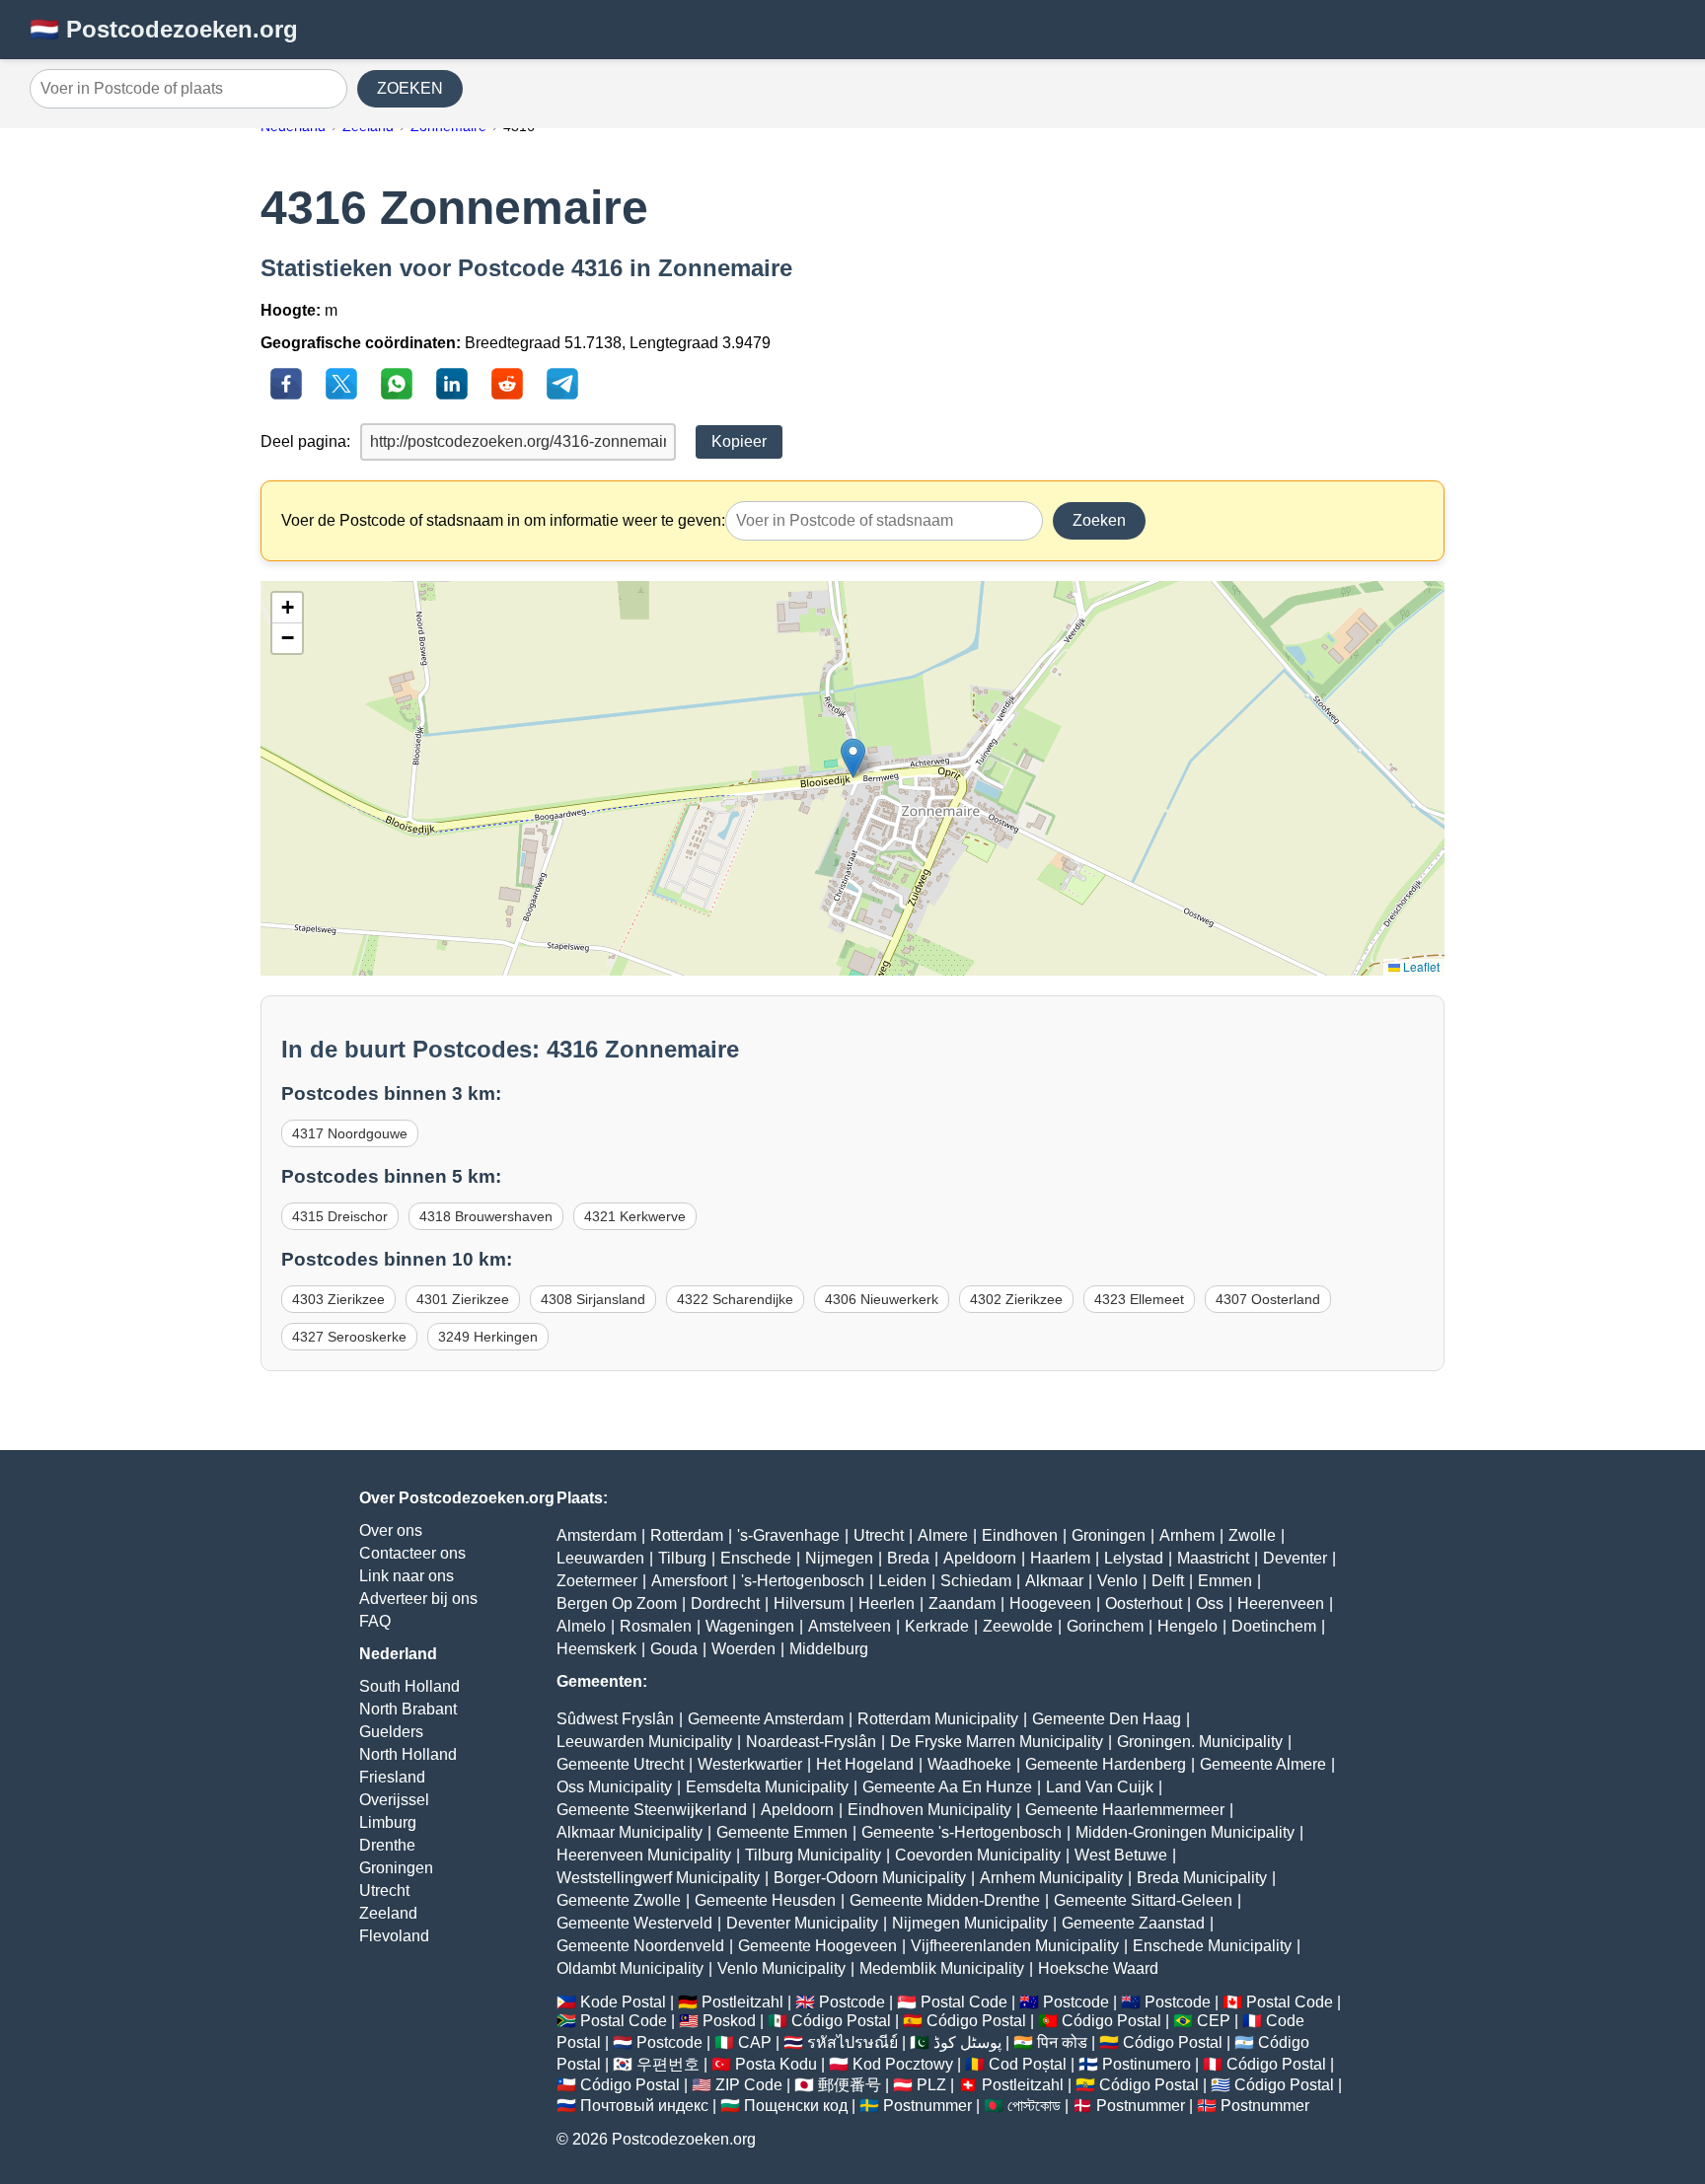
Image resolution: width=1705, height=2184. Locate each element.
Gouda (674, 1649)
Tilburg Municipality (813, 1855)
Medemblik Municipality (942, 1968)
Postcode (852, 2002)
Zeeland (388, 1913)
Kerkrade (937, 1626)
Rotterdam (687, 1535)
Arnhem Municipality (1051, 1878)
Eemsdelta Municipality (767, 1787)
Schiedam (976, 1581)
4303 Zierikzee (338, 1299)
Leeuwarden (600, 1558)
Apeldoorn (980, 1558)
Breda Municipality (1202, 1878)
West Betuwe (1121, 1855)
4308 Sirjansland (593, 1299)
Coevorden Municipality (978, 1855)
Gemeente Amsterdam (766, 1719)
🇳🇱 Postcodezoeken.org (164, 29)
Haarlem (1060, 1558)
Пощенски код (796, 2106)
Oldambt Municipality (630, 1968)
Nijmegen (839, 1558)
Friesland (392, 1777)
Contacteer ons (412, 1553)
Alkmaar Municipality (630, 1832)
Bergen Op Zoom (617, 1603)
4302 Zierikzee (1016, 1299)
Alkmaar (1054, 1581)
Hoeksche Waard (1098, 1968)
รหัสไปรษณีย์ (852, 2042)
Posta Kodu (776, 2064)
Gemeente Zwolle (619, 1900)
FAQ (375, 1621)
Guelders (391, 1732)
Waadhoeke (969, 1764)
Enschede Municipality (1212, 1946)
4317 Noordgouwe (350, 1133)
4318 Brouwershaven (486, 1216)
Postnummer (927, 2106)
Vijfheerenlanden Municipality (1015, 1946)
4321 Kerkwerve (635, 1216)
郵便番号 (850, 2085)
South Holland (409, 1686)
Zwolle (1252, 1535)
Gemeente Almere (1263, 1764)
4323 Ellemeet (1139, 1299)
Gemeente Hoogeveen (817, 1946)
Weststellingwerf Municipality (658, 1878)
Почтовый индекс (644, 2106)
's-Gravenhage (788, 1535)
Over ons (391, 1530)
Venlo (1117, 1581)
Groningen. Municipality (1200, 1742)
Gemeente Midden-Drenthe (945, 1900)
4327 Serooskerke (349, 1337)
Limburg (388, 1822)
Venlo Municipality (781, 1968)
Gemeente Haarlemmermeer (1125, 1810)
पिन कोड (1062, 2042)
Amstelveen (850, 1626)
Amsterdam (596, 1535)
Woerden (743, 1649)
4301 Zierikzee (463, 1299)
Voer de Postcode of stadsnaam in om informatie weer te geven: (503, 520)
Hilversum (809, 1603)
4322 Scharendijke (735, 1299)
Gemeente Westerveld (634, 1923)
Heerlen (887, 1603)
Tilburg (682, 1558)
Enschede (756, 1558)
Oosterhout (1144, 1603)
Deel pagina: (305, 441)
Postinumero (1147, 2064)
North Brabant (408, 1709)
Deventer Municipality (802, 1923)
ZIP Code (749, 2085)
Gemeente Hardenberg (1106, 1764)
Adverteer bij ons (418, 1599)
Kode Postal (623, 2002)
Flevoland (394, 1936)
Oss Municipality (614, 1787)
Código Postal (841, 2021)
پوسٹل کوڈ (967, 2042)
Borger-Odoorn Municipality (870, 1878)
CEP (1214, 2021)
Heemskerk (596, 1649)
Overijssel (394, 1800)
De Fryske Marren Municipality (997, 1742)
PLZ (931, 2085)
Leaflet (1420, 966)
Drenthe (387, 1845)
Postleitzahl (742, 2002)
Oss (1210, 1603)
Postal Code (964, 2002)
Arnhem (1187, 1535)
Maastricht (1213, 1558)
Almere (943, 1535)
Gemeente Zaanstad (1133, 1923)
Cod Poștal (1028, 2064)
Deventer (1295, 1558)
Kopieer (739, 441)
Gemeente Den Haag (1107, 1719)
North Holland (408, 1754)
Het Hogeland (865, 1764)
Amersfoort (689, 1581)
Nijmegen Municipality (970, 1923)
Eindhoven (1020, 1535)
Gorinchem (1105, 1626)
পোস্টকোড (1034, 2106)
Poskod (729, 2021)
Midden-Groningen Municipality (1185, 1832)
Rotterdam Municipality (938, 1719)
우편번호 (668, 2064)
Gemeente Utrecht (620, 1764)
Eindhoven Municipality (929, 1810)
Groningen (396, 1868)
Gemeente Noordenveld (640, 1946)
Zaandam (962, 1603)
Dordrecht (725, 1603)
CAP (755, 2042)
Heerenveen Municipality (644, 1855)
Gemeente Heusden (765, 1900)
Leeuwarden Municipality (644, 1742)
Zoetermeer (597, 1581)
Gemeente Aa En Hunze (947, 1787)
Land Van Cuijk (1100, 1787)
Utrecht (384, 1891)
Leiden (902, 1581)
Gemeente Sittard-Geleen (1143, 1900)
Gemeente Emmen (782, 1832)
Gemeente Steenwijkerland (652, 1810)
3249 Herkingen (488, 1337)
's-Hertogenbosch (803, 1581)
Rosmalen (656, 1626)
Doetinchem (1274, 1626)
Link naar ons (407, 1576)
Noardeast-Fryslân (811, 1742)
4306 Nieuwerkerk (882, 1299)
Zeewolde (1018, 1626)
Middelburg (829, 1649)
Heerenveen (1281, 1603)
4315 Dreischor (340, 1216)
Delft (1168, 1581)
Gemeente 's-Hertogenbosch (962, 1832)
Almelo (581, 1626)
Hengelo (1187, 1626)
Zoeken (1099, 520)
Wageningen (750, 1626)
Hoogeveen (1050, 1603)
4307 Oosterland (1268, 1299)
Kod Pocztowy (903, 2064)
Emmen (1225, 1581)
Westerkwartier (750, 1764)
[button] (853, 758)
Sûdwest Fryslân (615, 1719)
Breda (908, 1558)
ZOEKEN (410, 88)
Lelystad (1134, 1558)
